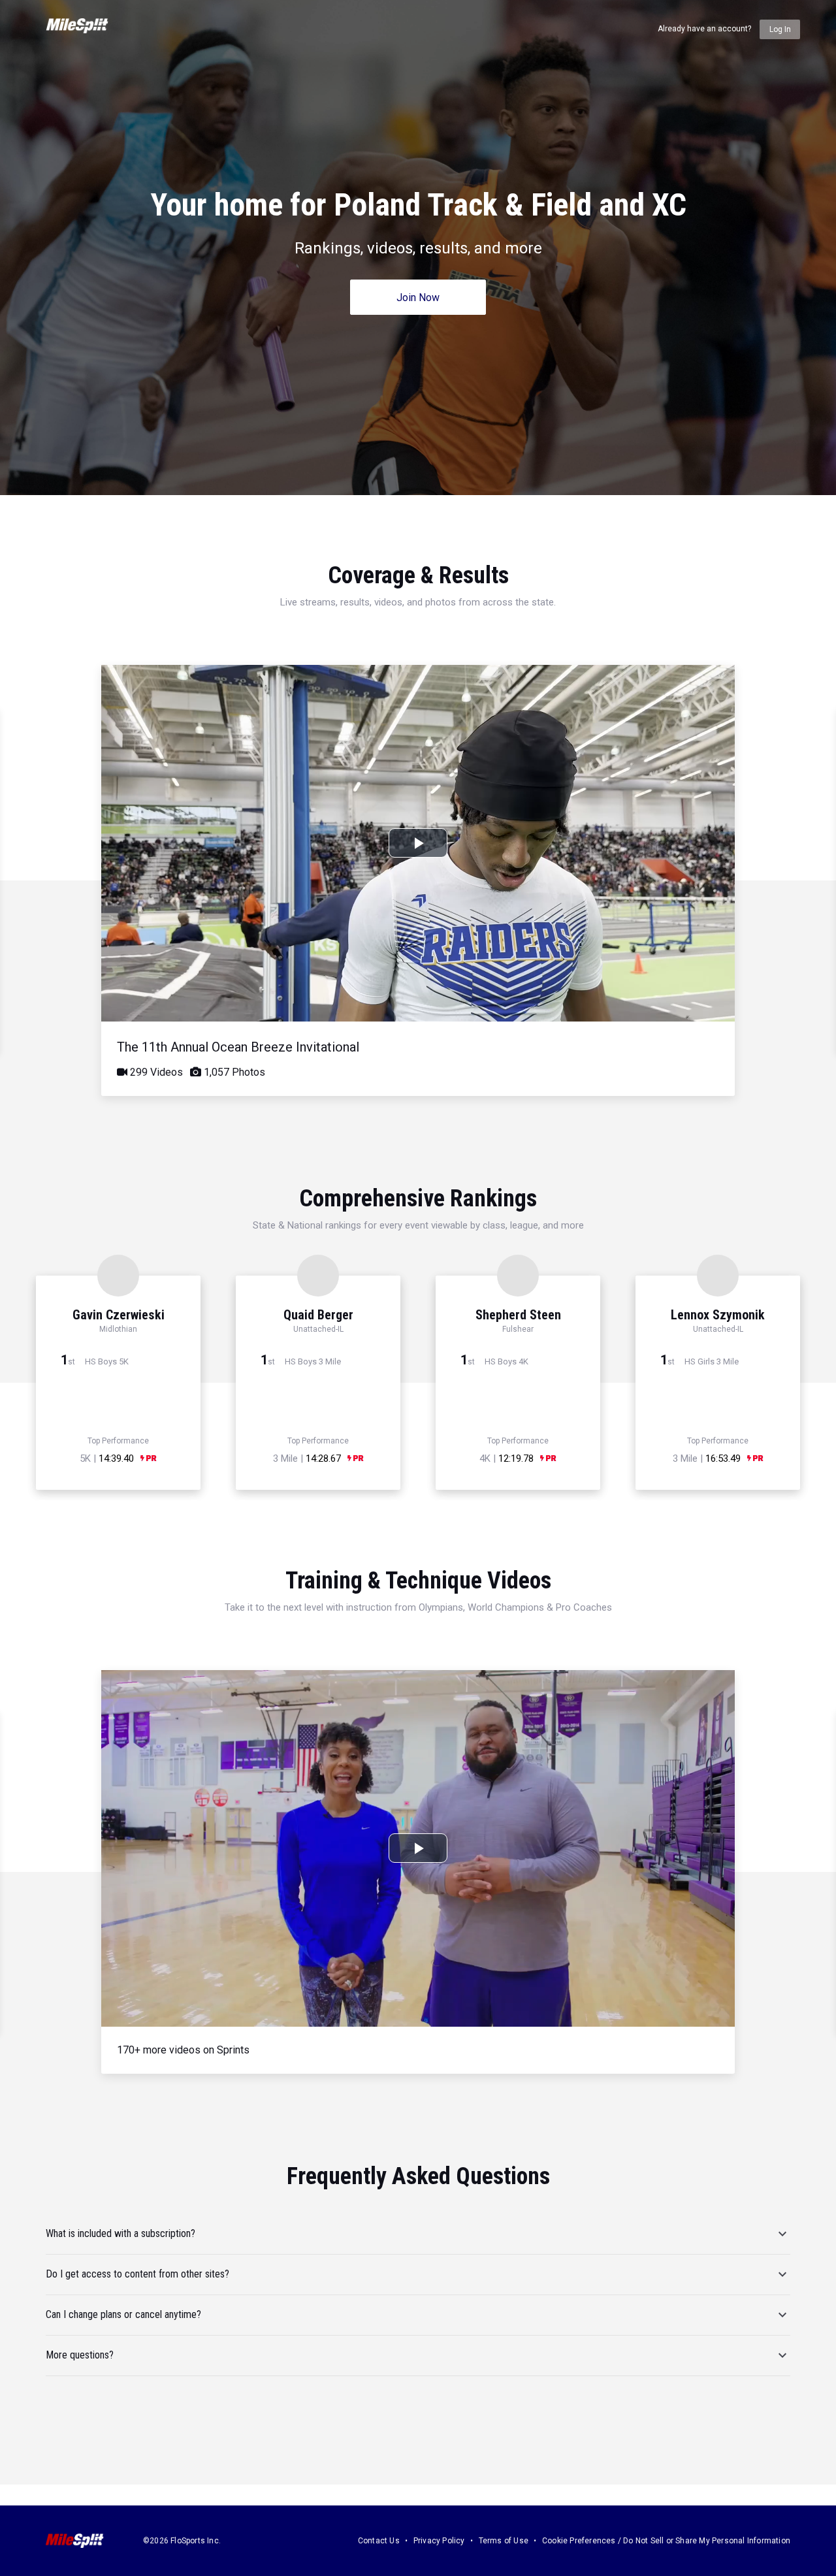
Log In (780, 29)
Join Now (418, 298)
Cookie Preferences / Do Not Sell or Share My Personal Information (666, 2541)
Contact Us (379, 2541)
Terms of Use (504, 2541)
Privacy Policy (439, 2541)
